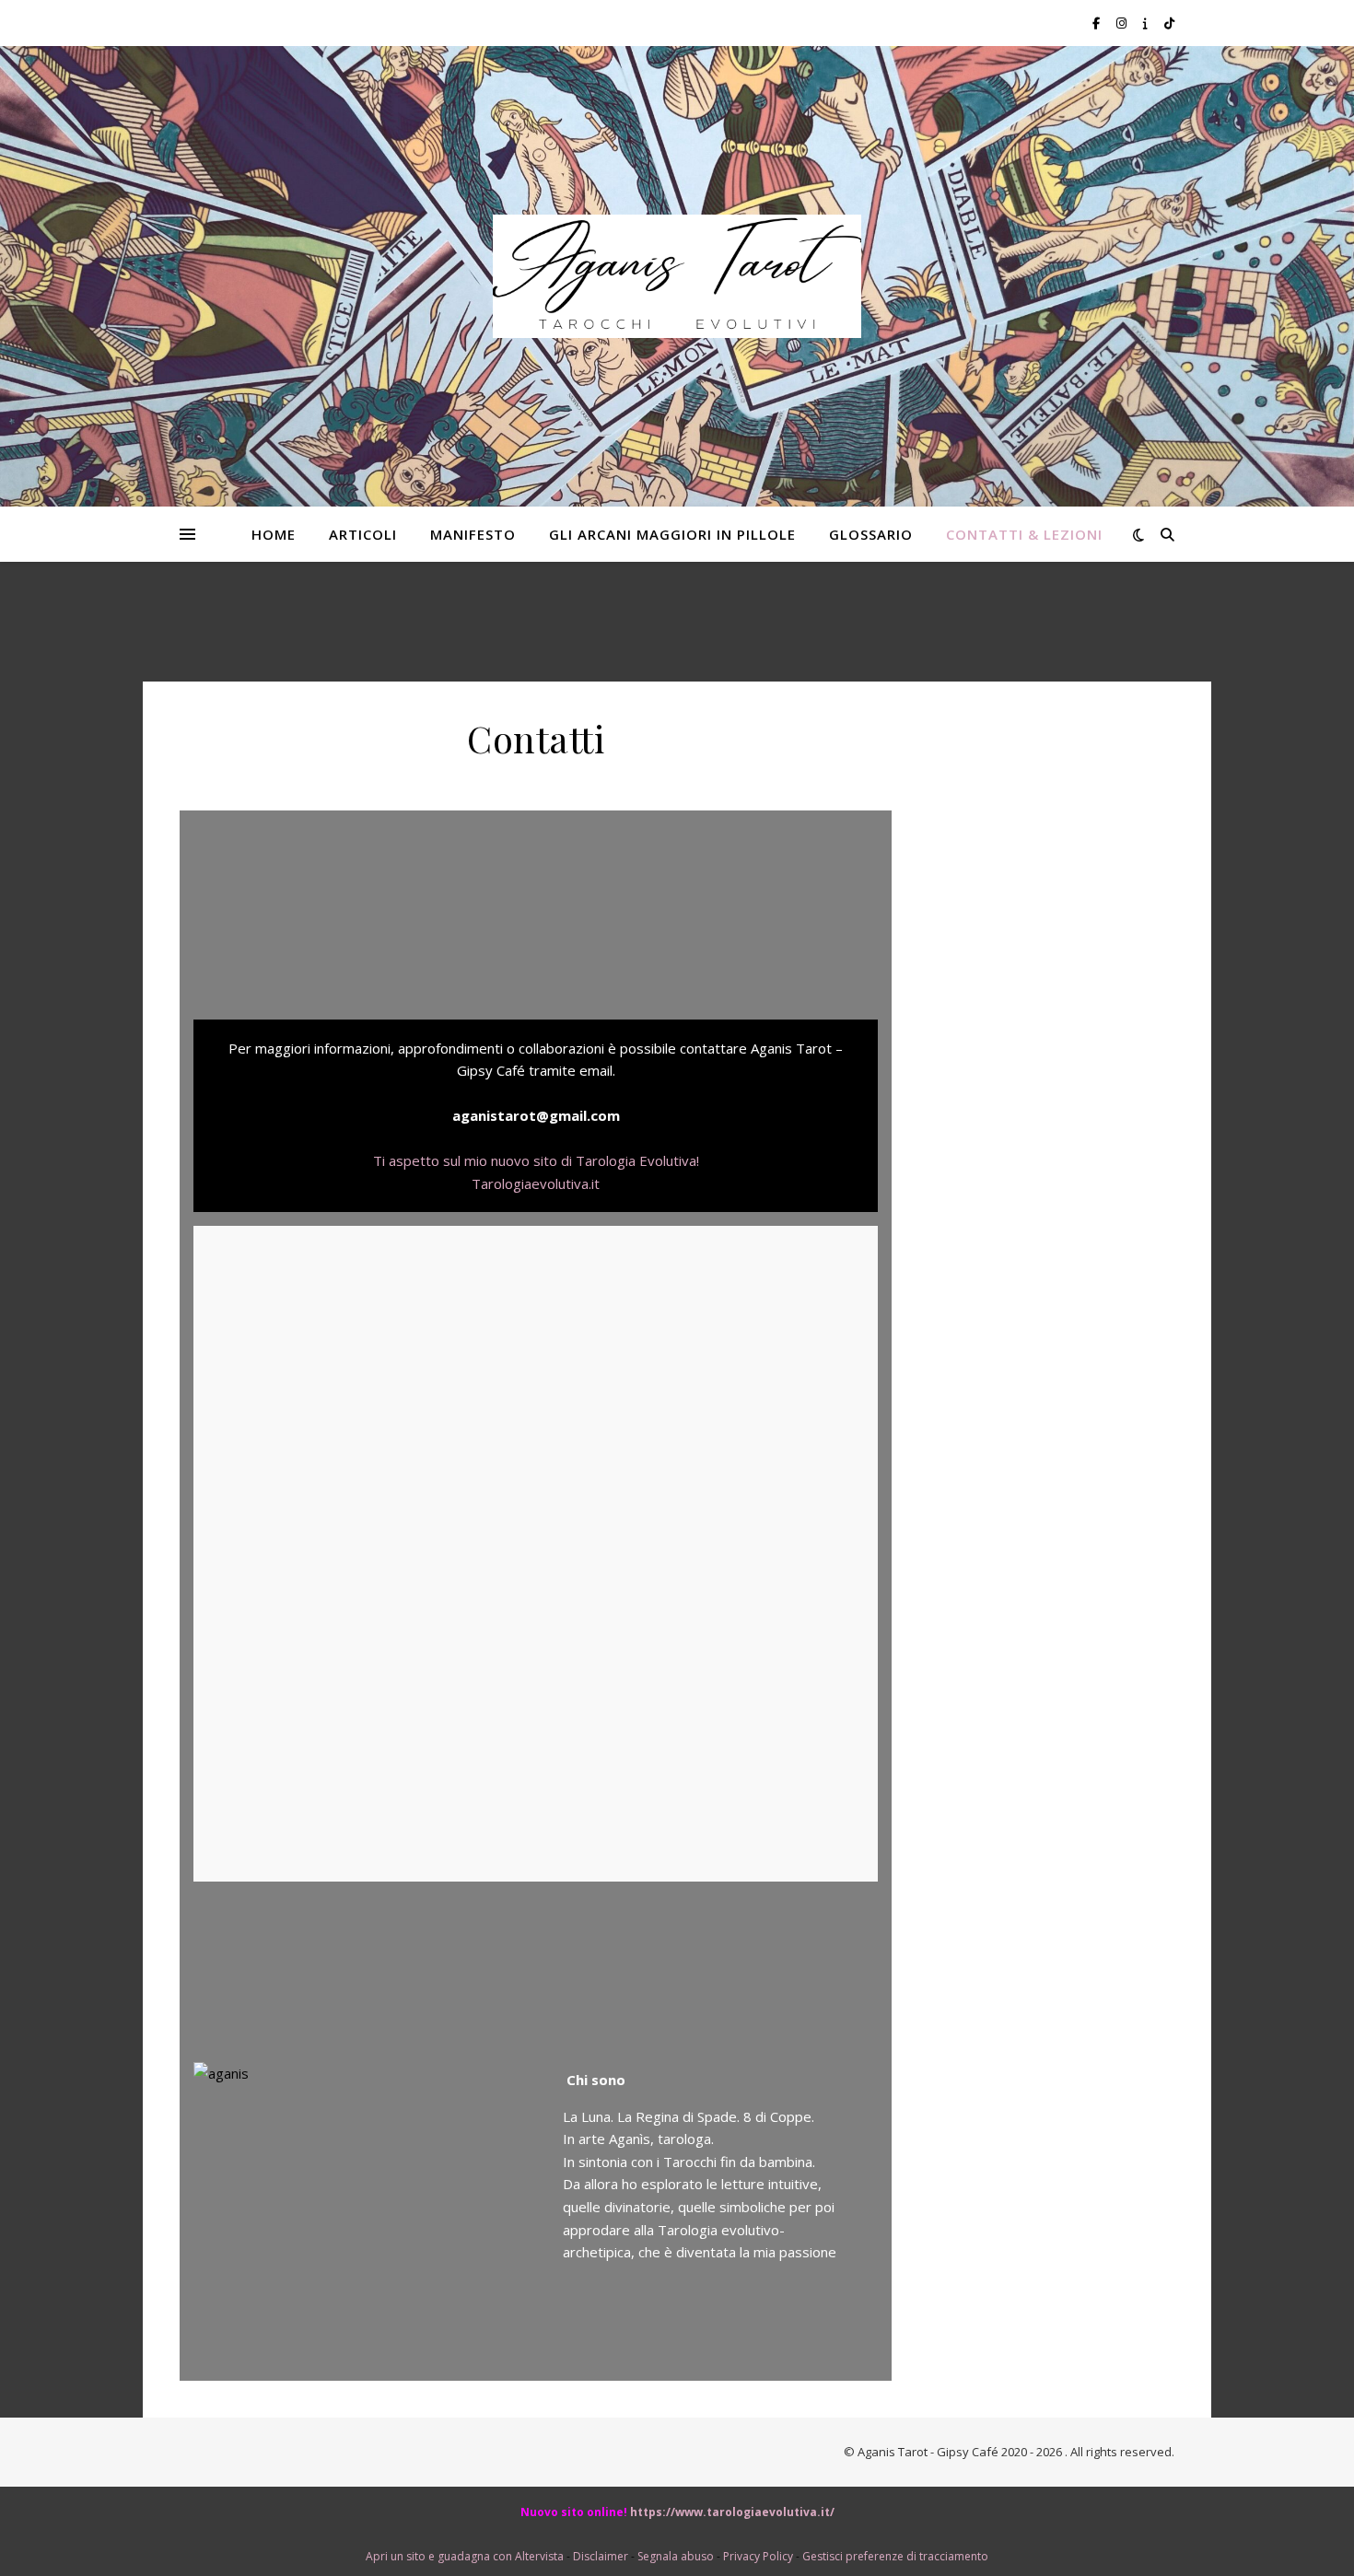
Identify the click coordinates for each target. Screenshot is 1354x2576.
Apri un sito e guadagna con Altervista (465, 2556)
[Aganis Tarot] (677, 276)
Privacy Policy (758, 2556)
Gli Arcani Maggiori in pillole (672, 534)
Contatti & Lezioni (1024, 534)
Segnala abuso (676, 2556)
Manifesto (473, 534)
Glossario (871, 534)
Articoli (363, 534)
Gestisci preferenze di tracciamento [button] (895, 2556)
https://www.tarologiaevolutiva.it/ (732, 2512)
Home (274, 534)
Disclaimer (601, 2556)
